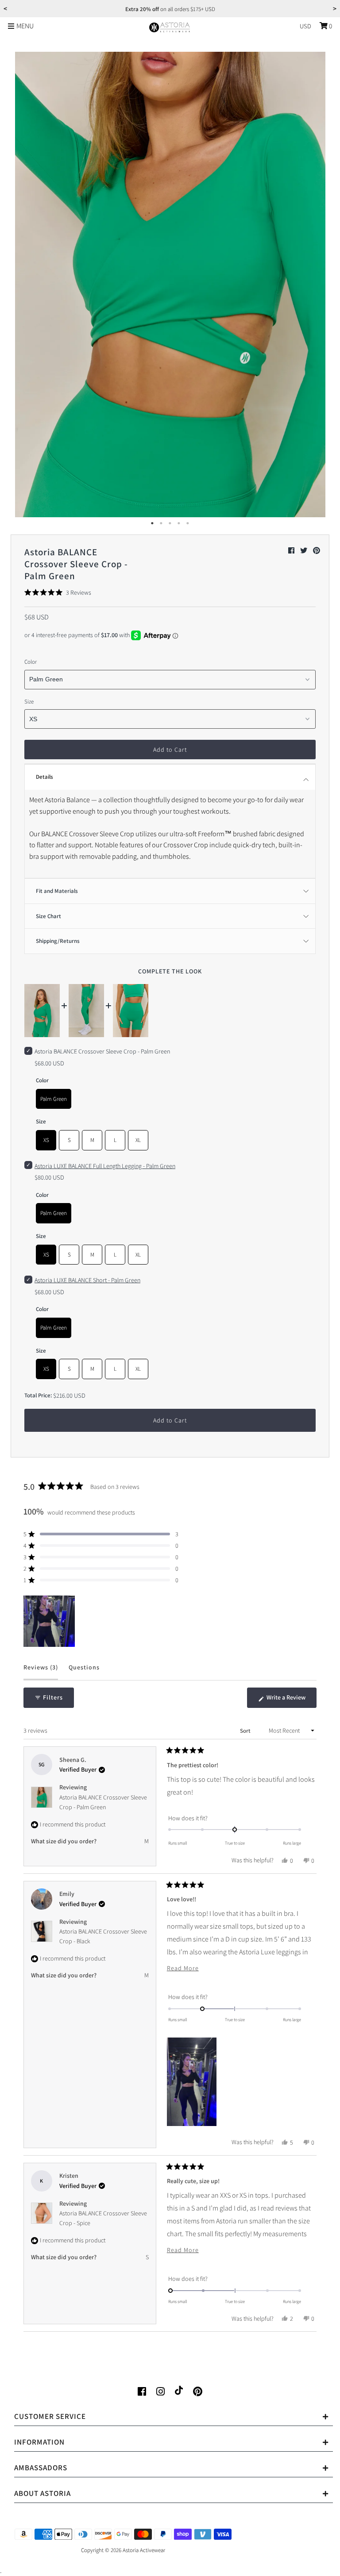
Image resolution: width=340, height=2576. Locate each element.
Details (44, 777)
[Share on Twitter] (304, 551)
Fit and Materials (57, 891)
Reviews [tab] (41, 1671)
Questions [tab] (84, 1671)
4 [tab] (179, 523)
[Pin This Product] (317, 551)
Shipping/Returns (58, 941)
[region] (50, 1621)
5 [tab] (188, 523)
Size (29, 702)
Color (31, 662)
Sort (246, 1731)
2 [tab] (161, 523)
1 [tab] (152, 523)
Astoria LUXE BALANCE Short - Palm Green (87, 1280)
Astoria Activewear (144, 2550)
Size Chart (48, 916)
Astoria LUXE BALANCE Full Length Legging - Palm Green (105, 1166)
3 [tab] (170, 523)
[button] (58, 592)
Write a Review (291, 1700)
